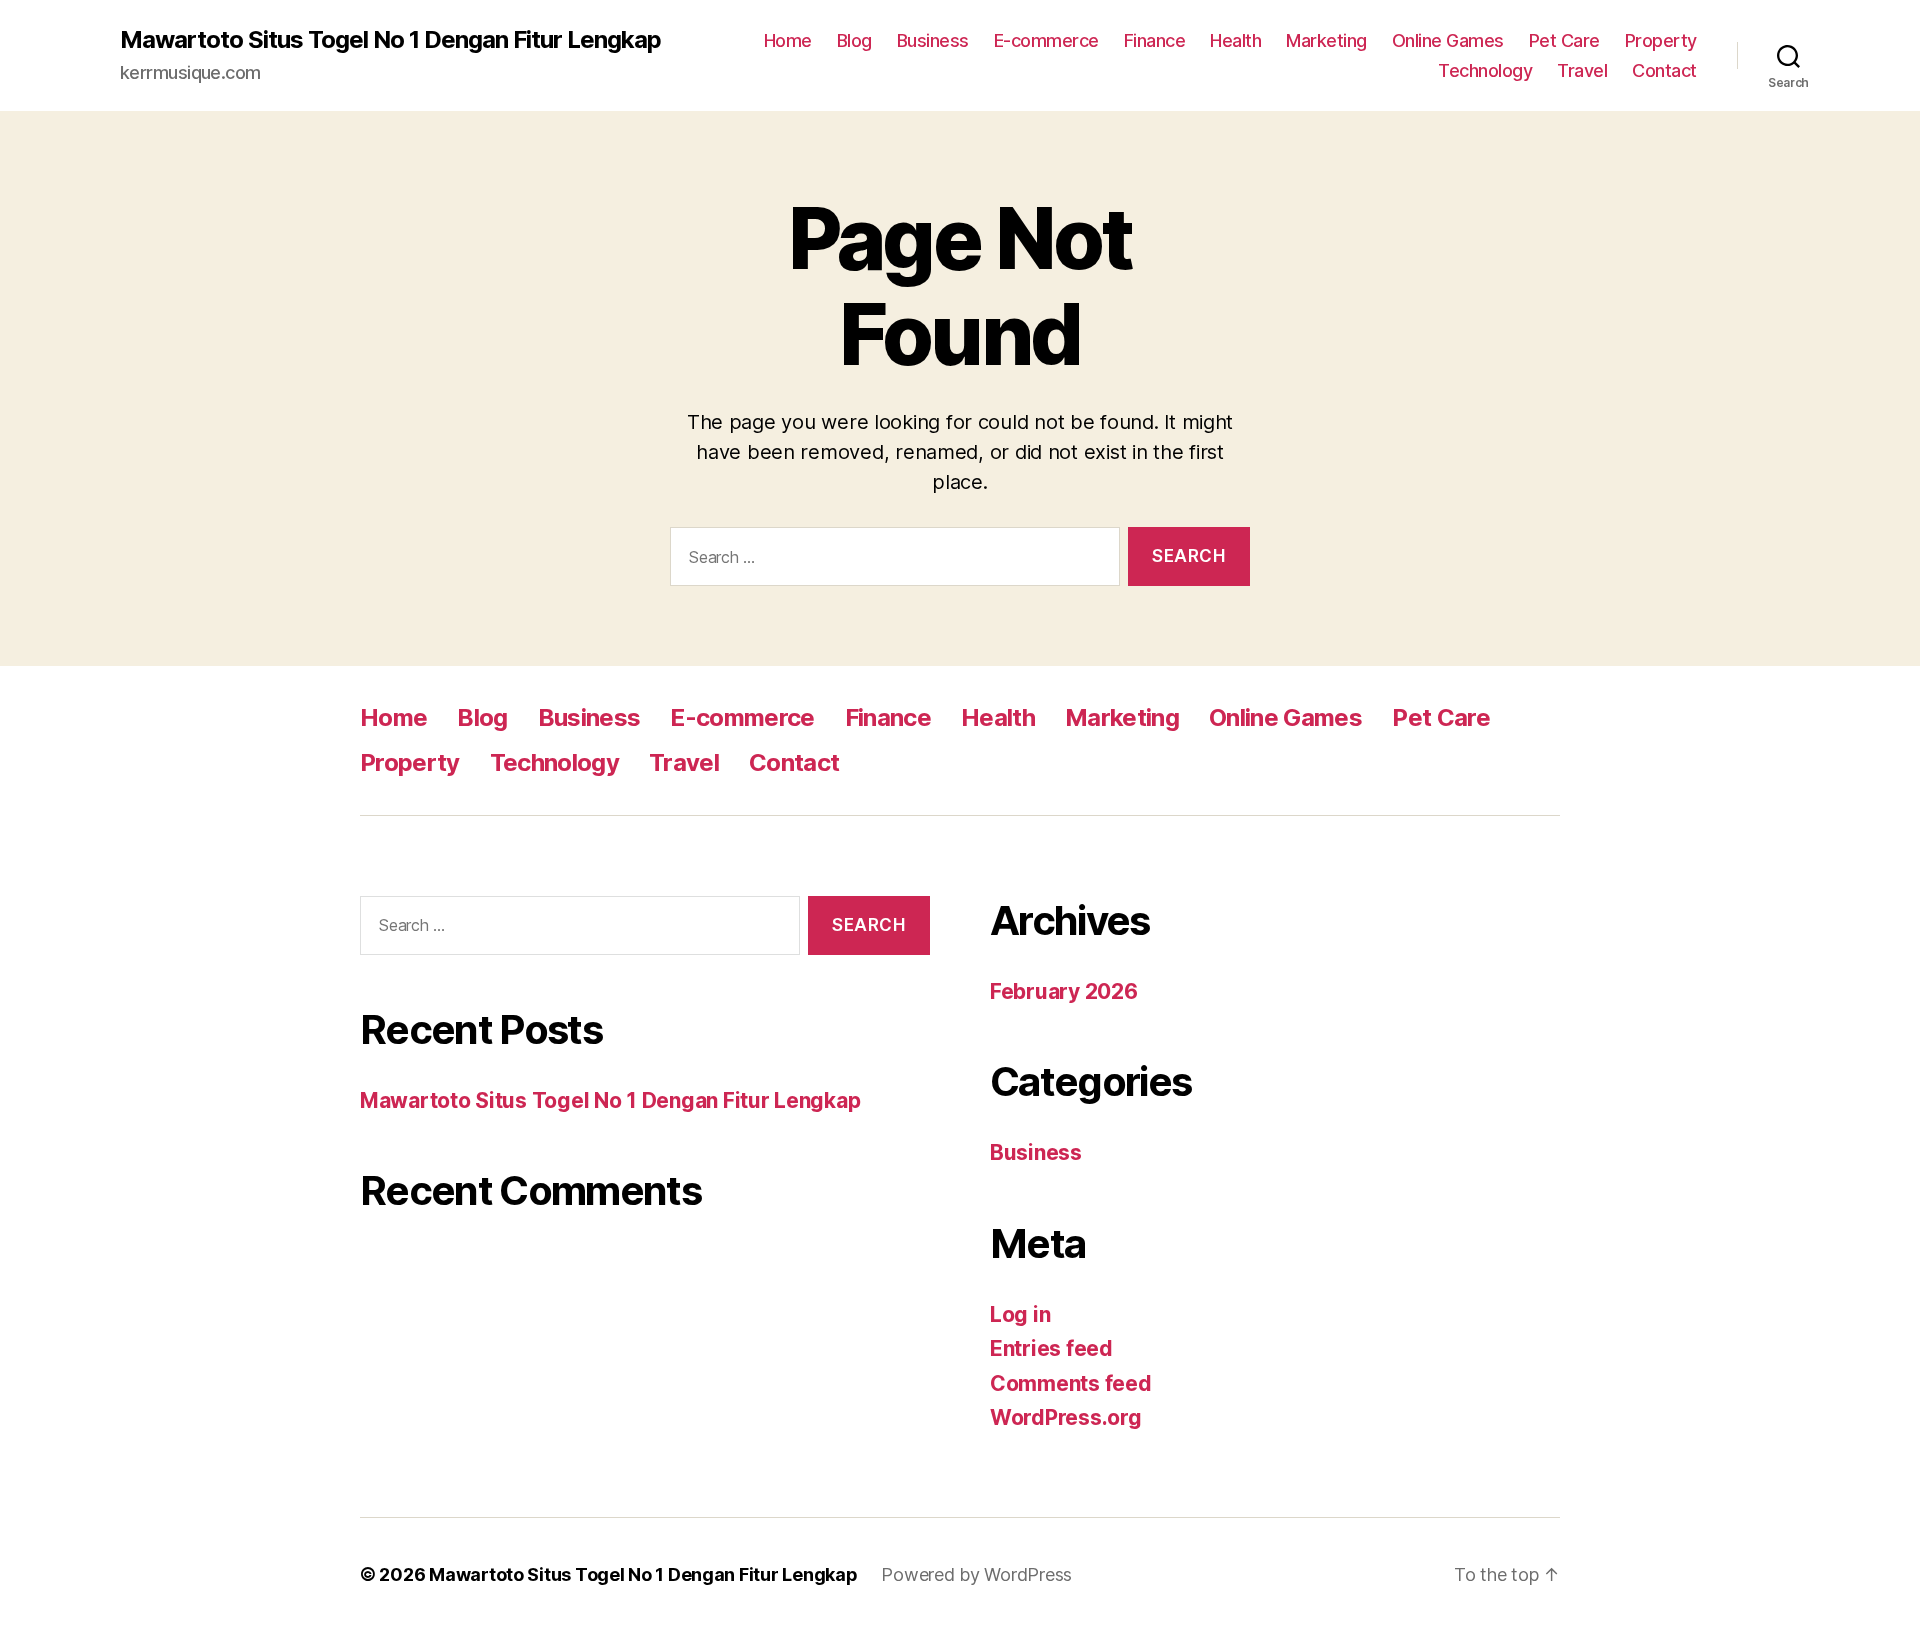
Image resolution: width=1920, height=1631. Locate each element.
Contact (1664, 70)
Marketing (1326, 40)
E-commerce (1046, 40)
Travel (1582, 70)
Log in (1020, 1314)
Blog (854, 40)
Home (788, 40)
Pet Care (1564, 40)
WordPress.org (1066, 1417)
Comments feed (1071, 1383)
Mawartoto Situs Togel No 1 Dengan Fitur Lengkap (390, 40)
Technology (1485, 70)
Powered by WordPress (976, 1574)
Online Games (1448, 40)
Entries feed (1051, 1348)
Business (933, 40)
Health (1235, 40)
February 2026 (1064, 991)
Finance (1155, 40)
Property (1661, 40)
